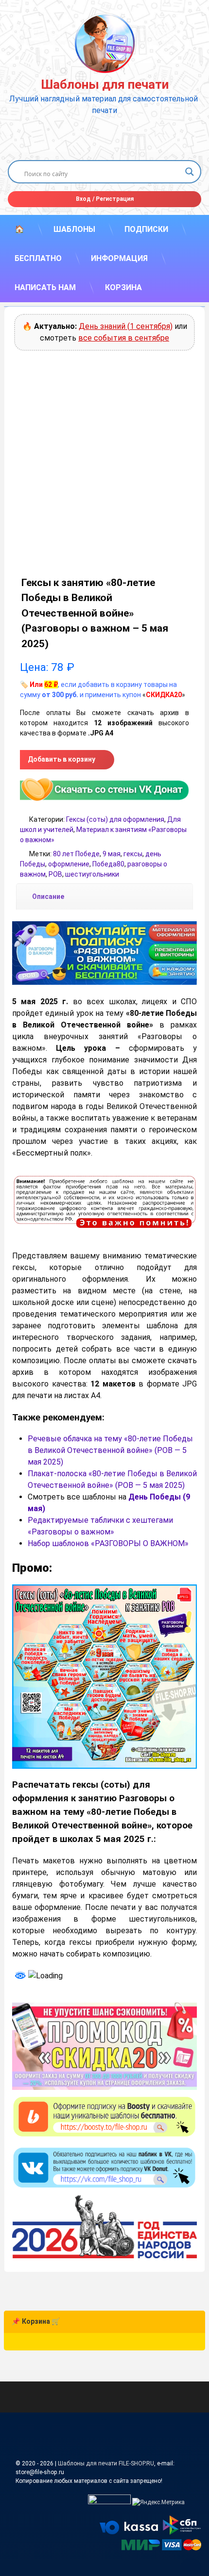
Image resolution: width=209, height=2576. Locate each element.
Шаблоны (74, 229)
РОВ (55, 874)
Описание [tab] (48, 897)
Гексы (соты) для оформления (115, 819)
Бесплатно (38, 258)
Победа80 (108, 864)
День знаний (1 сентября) (126, 326)
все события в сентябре (124, 338)
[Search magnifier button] (190, 172)
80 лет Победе (76, 854)
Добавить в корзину (61, 759)
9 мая (112, 854)
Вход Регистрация (105, 199)
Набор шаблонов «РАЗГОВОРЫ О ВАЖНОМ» (108, 1543)
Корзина (123, 287)
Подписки (146, 229)
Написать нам (45, 287)
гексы (133, 854)
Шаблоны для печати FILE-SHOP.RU (106, 2463)
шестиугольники (92, 874)
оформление (69, 864)
